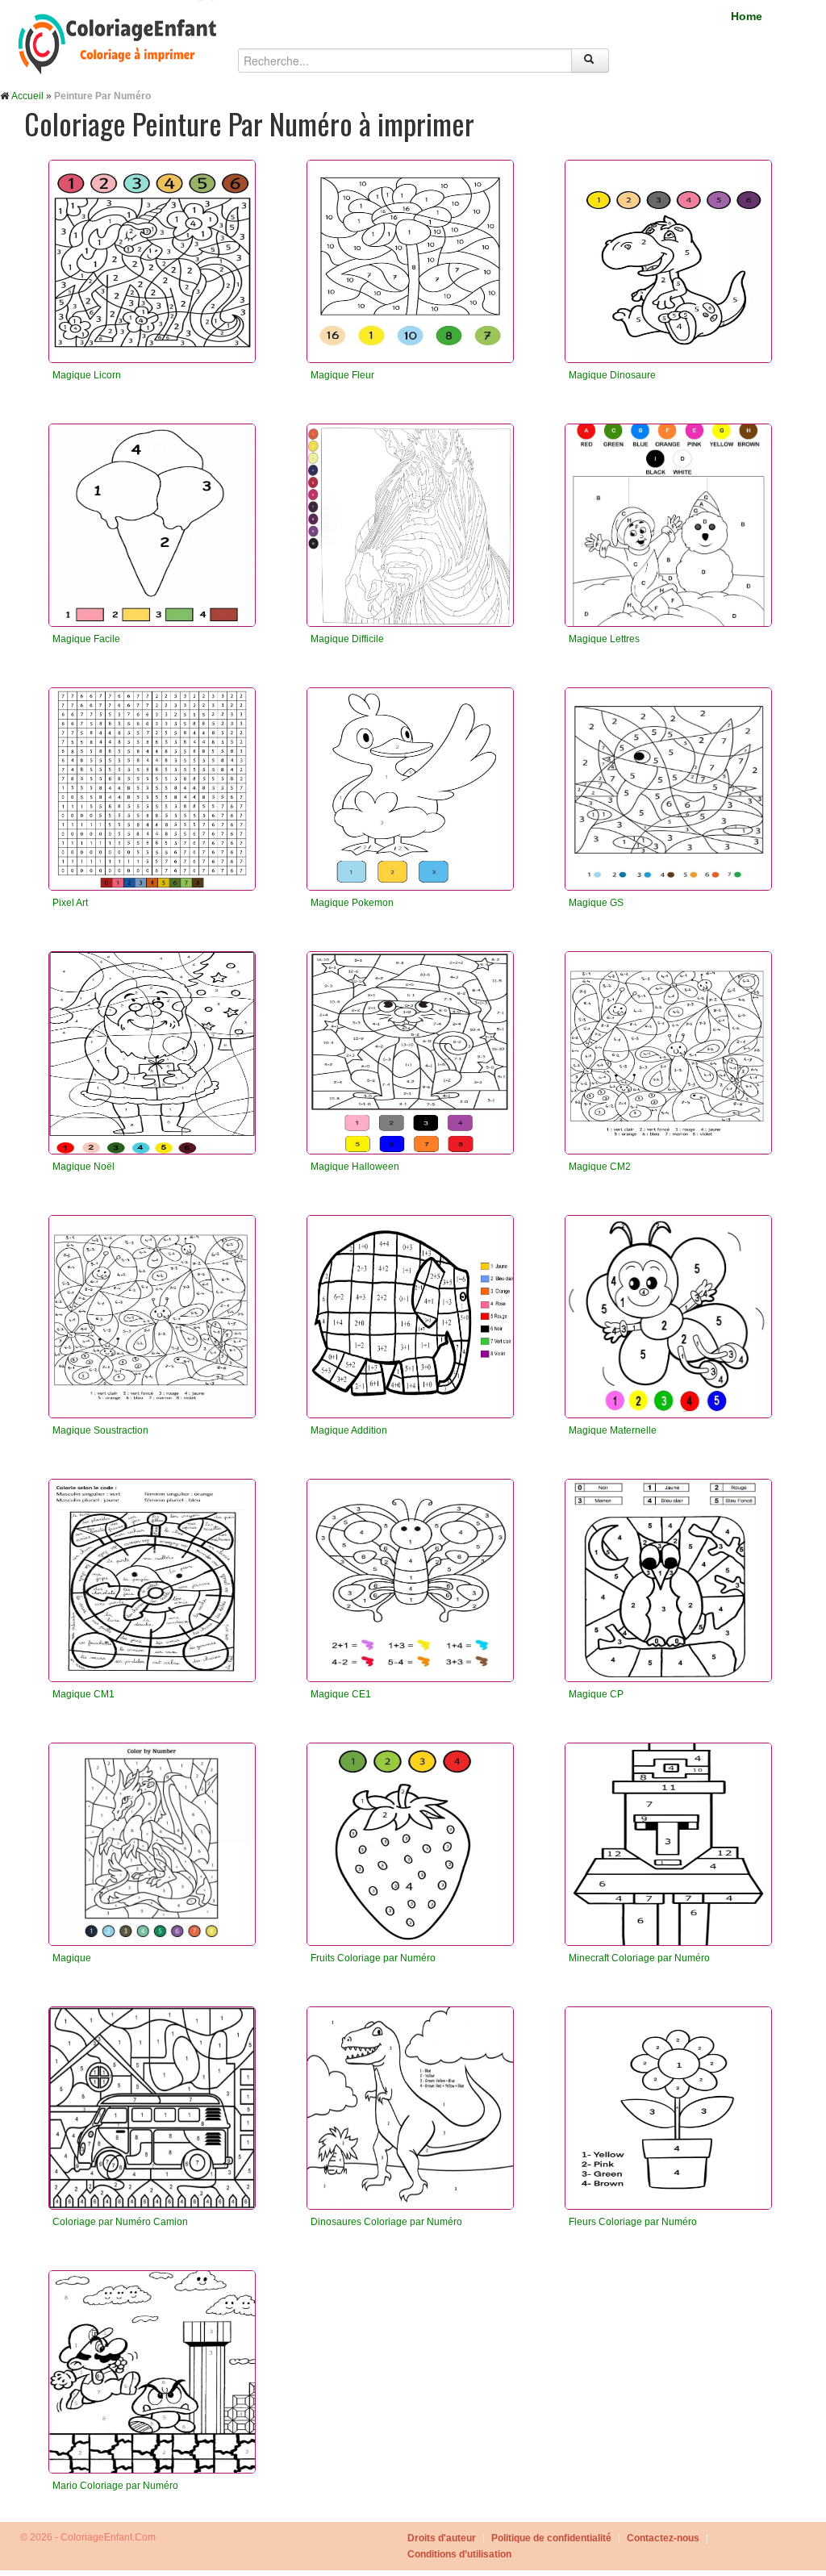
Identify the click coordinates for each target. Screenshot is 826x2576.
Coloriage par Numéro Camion (120, 2222)
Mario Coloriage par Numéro (115, 2486)
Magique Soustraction (100, 1430)
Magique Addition (349, 1430)
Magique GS (596, 903)
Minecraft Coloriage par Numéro (639, 1958)
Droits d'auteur (442, 2538)
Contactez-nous (663, 2538)
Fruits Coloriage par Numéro (373, 1958)
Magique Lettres (604, 639)
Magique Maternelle (613, 1430)
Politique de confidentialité (551, 2538)
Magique (72, 1958)
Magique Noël (83, 1167)
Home (747, 16)
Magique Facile (86, 639)
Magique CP (596, 1694)
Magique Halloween (355, 1167)
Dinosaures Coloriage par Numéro (386, 2222)
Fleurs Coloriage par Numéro (633, 2222)
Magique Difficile (347, 639)
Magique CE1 (341, 1694)
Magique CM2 (600, 1167)
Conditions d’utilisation (459, 2554)
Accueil (27, 96)
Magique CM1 (83, 1694)
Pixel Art (70, 903)
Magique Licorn (87, 375)
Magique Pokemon (352, 903)
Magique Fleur (342, 375)
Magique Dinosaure (612, 375)
